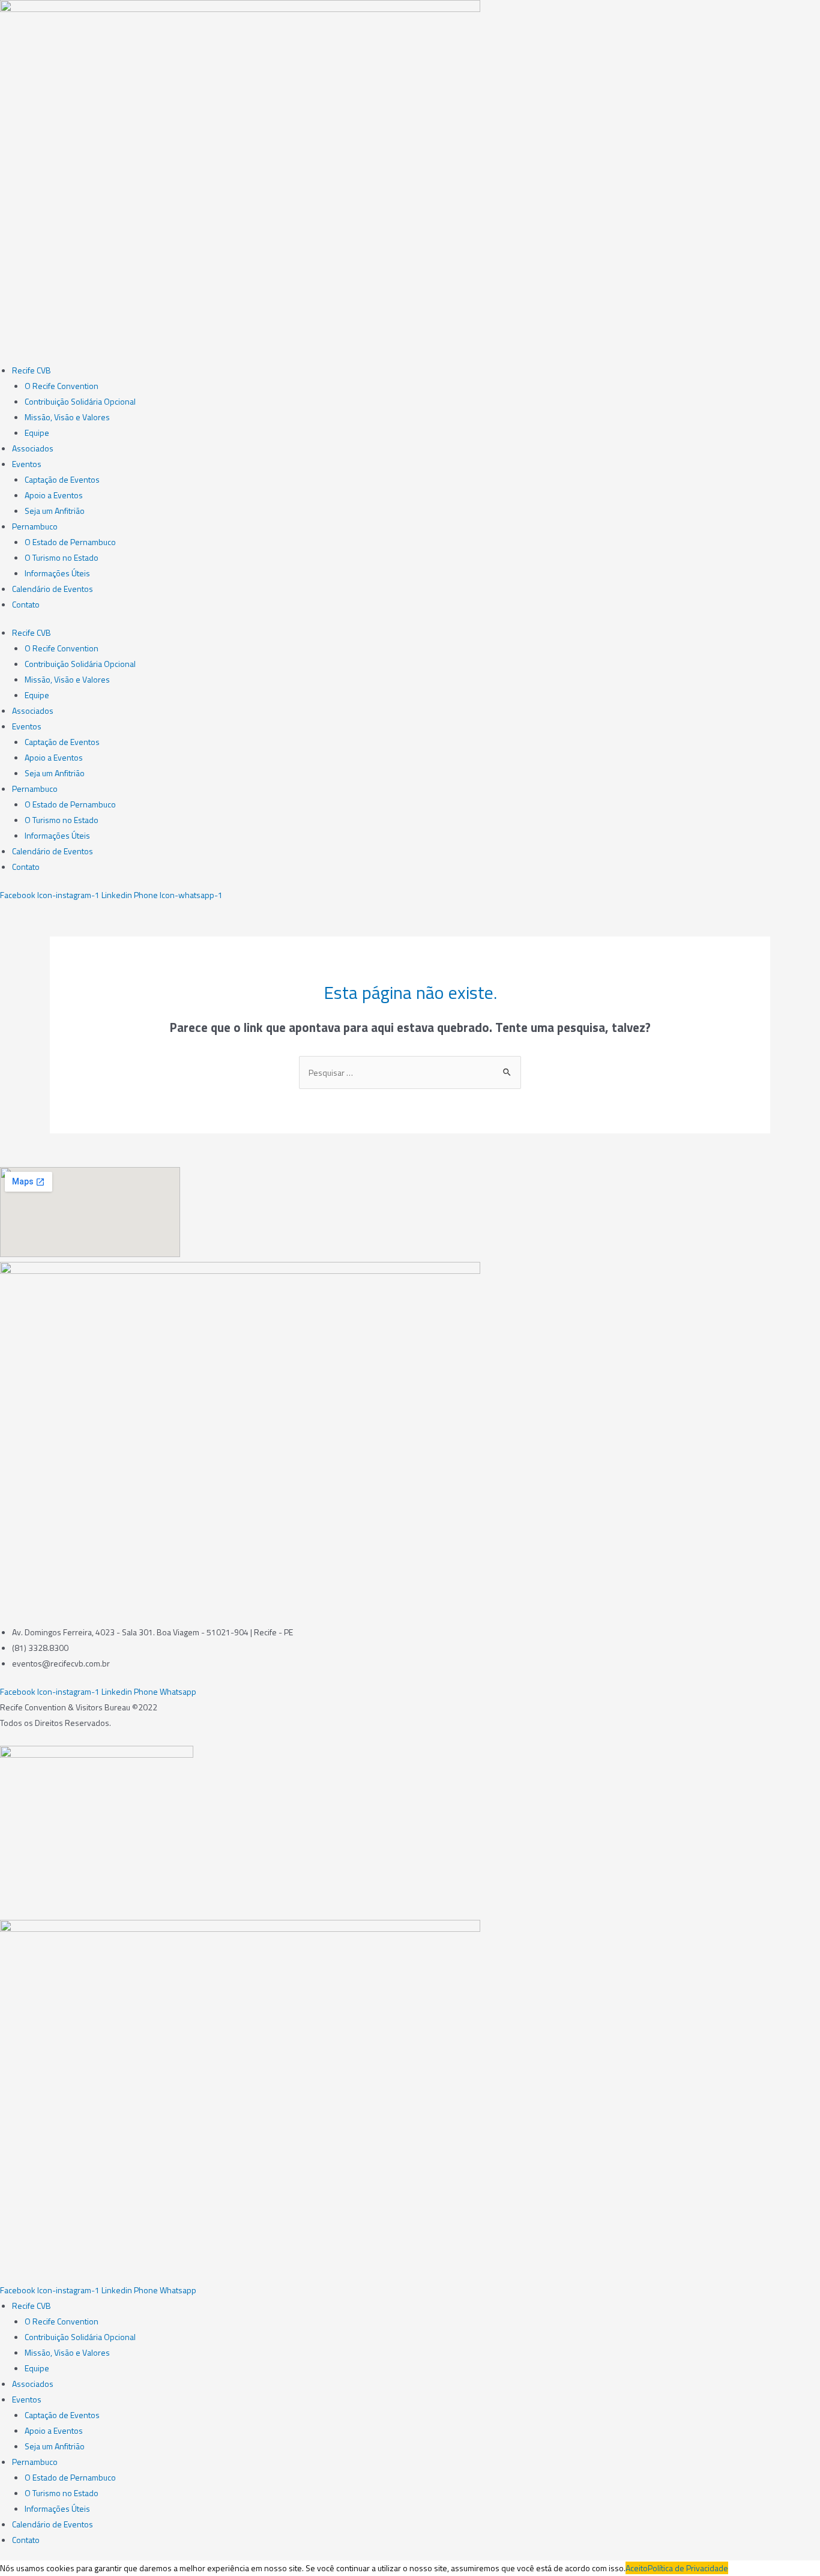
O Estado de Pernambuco (70, 542)
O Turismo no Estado (62, 557)
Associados (33, 448)
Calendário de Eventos (53, 589)
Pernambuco (35, 526)
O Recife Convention (62, 386)
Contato (26, 604)
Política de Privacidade (688, 2568)
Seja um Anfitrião (55, 511)
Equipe (37, 433)
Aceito (637, 2568)
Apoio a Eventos (54, 495)
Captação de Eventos (62, 479)
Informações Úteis (57, 573)
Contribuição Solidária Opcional (80, 401)
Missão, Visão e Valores (67, 417)
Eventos (27, 464)
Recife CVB (32, 370)
